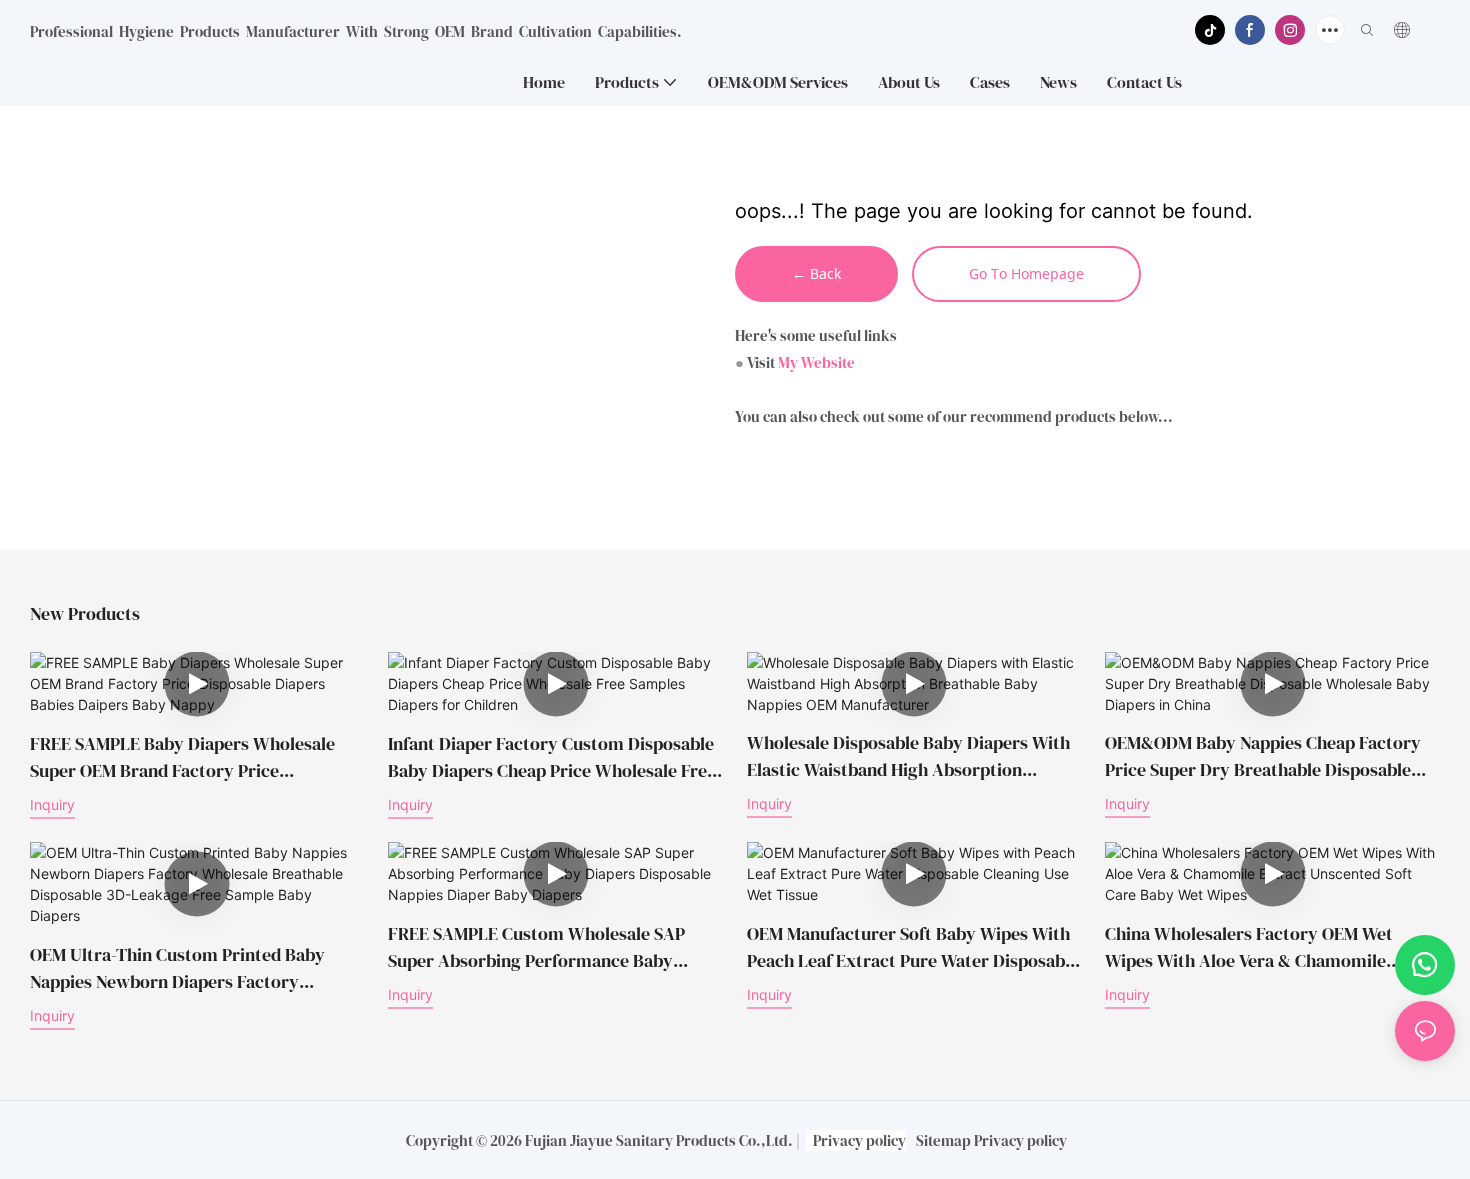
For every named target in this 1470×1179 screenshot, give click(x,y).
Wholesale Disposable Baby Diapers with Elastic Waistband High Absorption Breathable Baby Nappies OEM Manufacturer (908, 757)
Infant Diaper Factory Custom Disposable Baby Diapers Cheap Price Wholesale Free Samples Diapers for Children (552, 757)
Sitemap (943, 1140)
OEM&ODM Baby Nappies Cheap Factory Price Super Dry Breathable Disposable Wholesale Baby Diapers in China (1263, 757)
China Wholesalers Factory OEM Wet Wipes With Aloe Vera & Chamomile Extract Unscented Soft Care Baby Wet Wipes (1256, 947)
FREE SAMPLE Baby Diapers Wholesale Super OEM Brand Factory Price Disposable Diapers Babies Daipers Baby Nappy (188, 757)
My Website (816, 362)
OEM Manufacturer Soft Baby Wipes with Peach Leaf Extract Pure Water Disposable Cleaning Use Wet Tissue (913, 947)
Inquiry (52, 804)
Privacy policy (859, 1140)
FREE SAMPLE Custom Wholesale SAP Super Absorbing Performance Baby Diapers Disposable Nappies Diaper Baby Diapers (547, 947)
